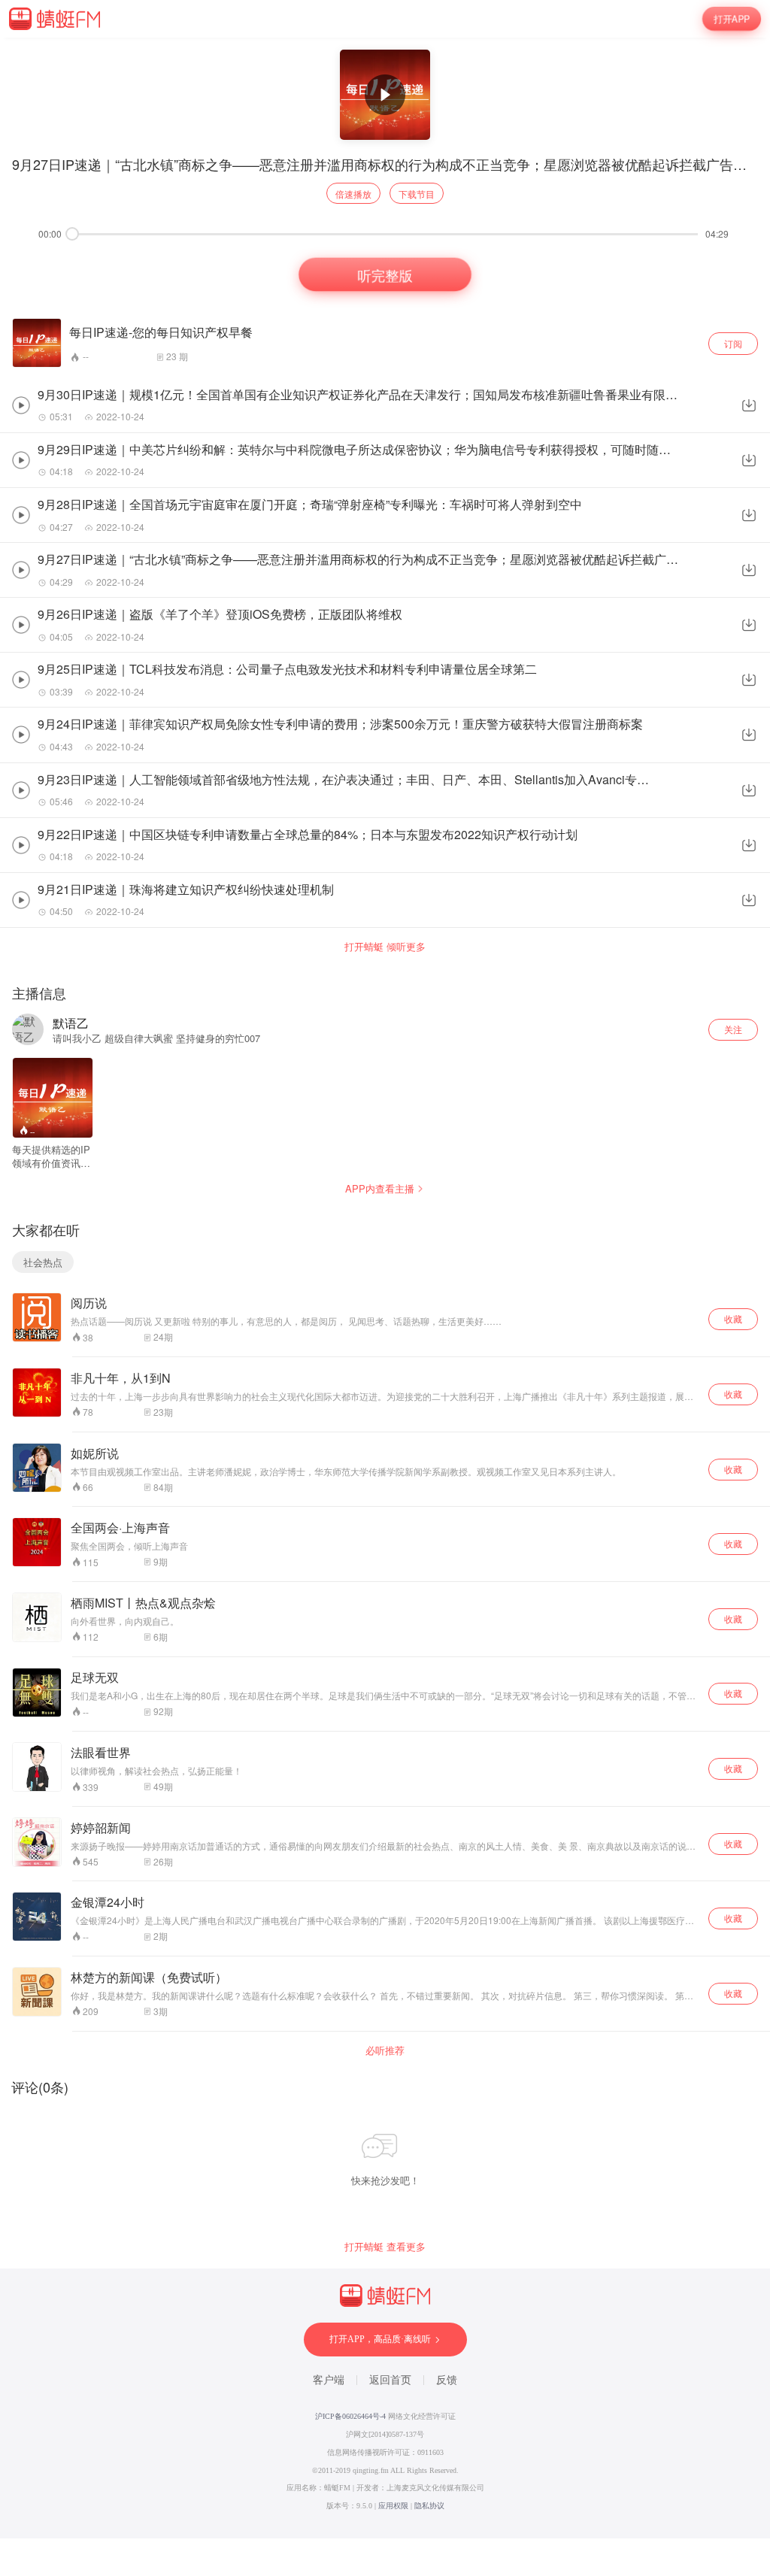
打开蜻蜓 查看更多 (385, 2247)
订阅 (733, 343)
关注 (733, 1029)
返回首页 (390, 2380)
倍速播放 (353, 194)
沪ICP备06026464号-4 (350, 2416)
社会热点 (43, 1262)
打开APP (731, 18)
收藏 (733, 1318)
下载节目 (417, 194)
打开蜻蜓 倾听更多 (385, 947)
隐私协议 (429, 2506)
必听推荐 (385, 2050)
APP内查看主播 (380, 1188)
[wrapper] (385, 1288)
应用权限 (393, 2506)
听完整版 (385, 275)
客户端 (329, 2380)
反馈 (447, 2380)
